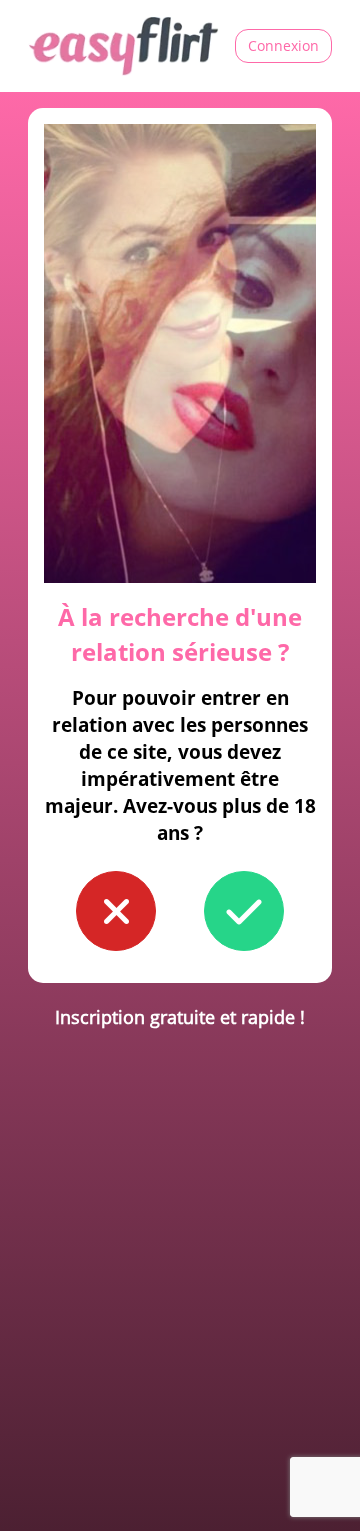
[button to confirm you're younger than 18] (116, 911)
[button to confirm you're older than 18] (244, 911)
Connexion (283, 45)
